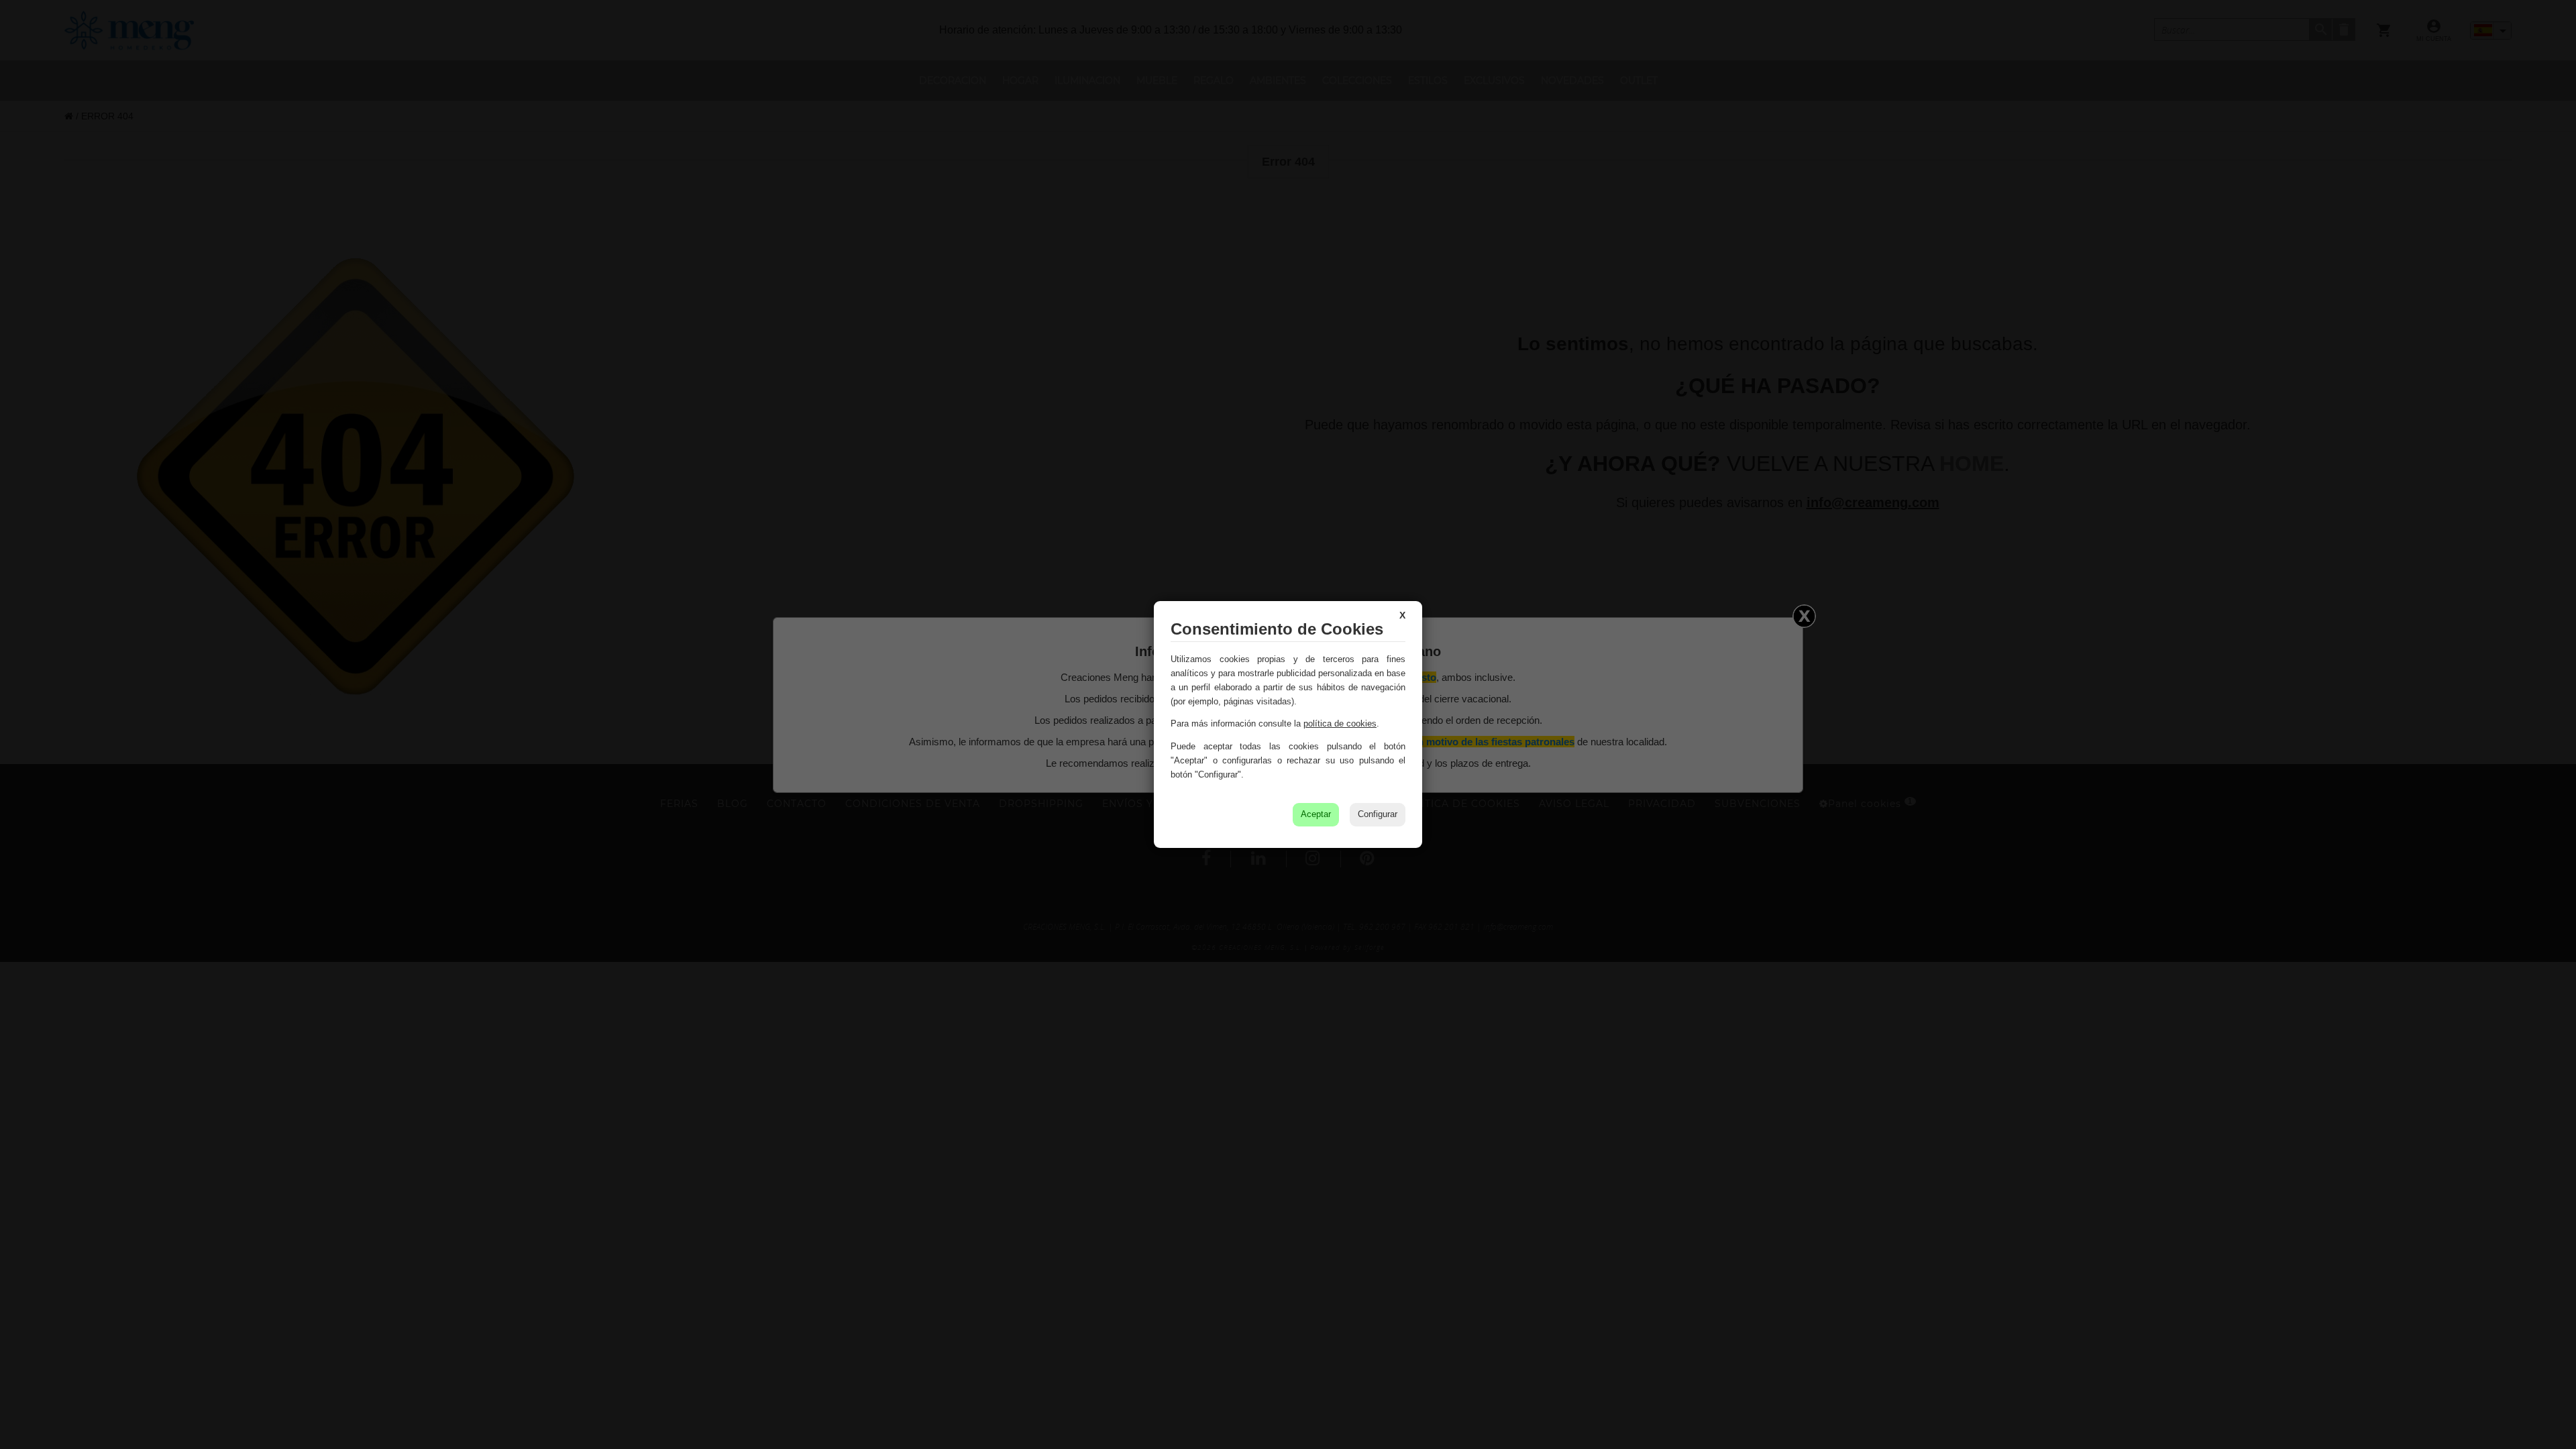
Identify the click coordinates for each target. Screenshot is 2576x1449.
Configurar (1378, 814)
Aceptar (1316, 814)
